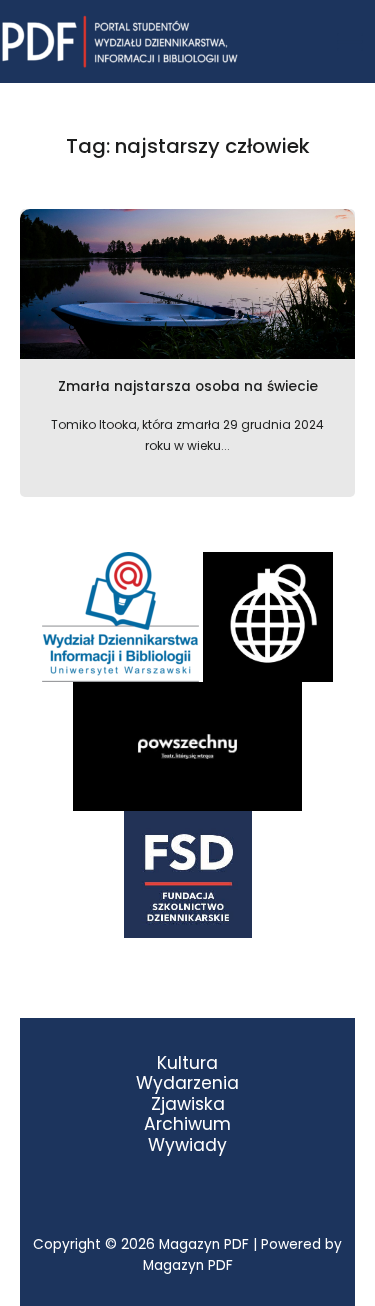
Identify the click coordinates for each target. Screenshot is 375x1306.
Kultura (187, 1063)
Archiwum (187, 1124)
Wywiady (187, 1145)
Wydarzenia (187, 1083)
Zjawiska (188, 1104)
